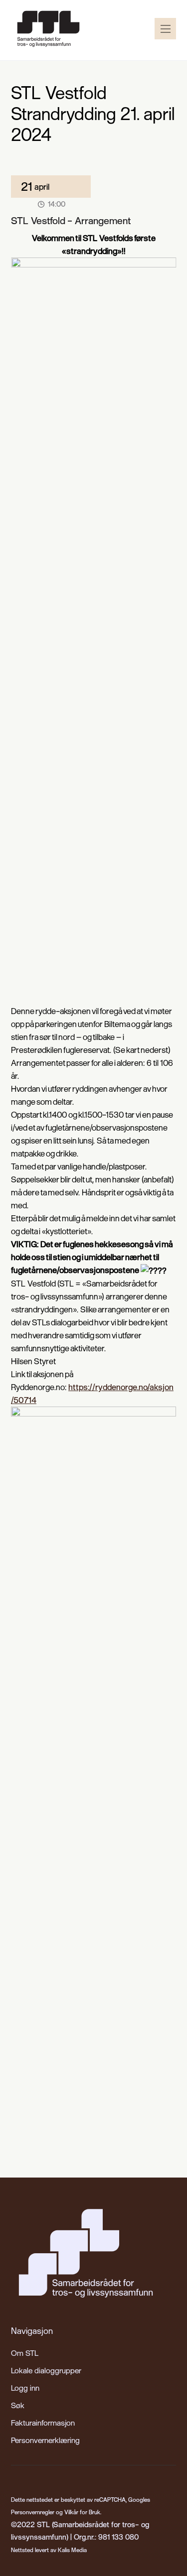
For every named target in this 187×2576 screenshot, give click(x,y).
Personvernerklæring (45, 2440)
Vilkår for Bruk (82, 2512)
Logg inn (25, 2388)
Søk (18, 2405)
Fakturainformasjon (43, 2423)
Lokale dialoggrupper (46, 2370)
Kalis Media (72, 2550)
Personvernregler (33, 2512)
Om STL (25, 2353)
